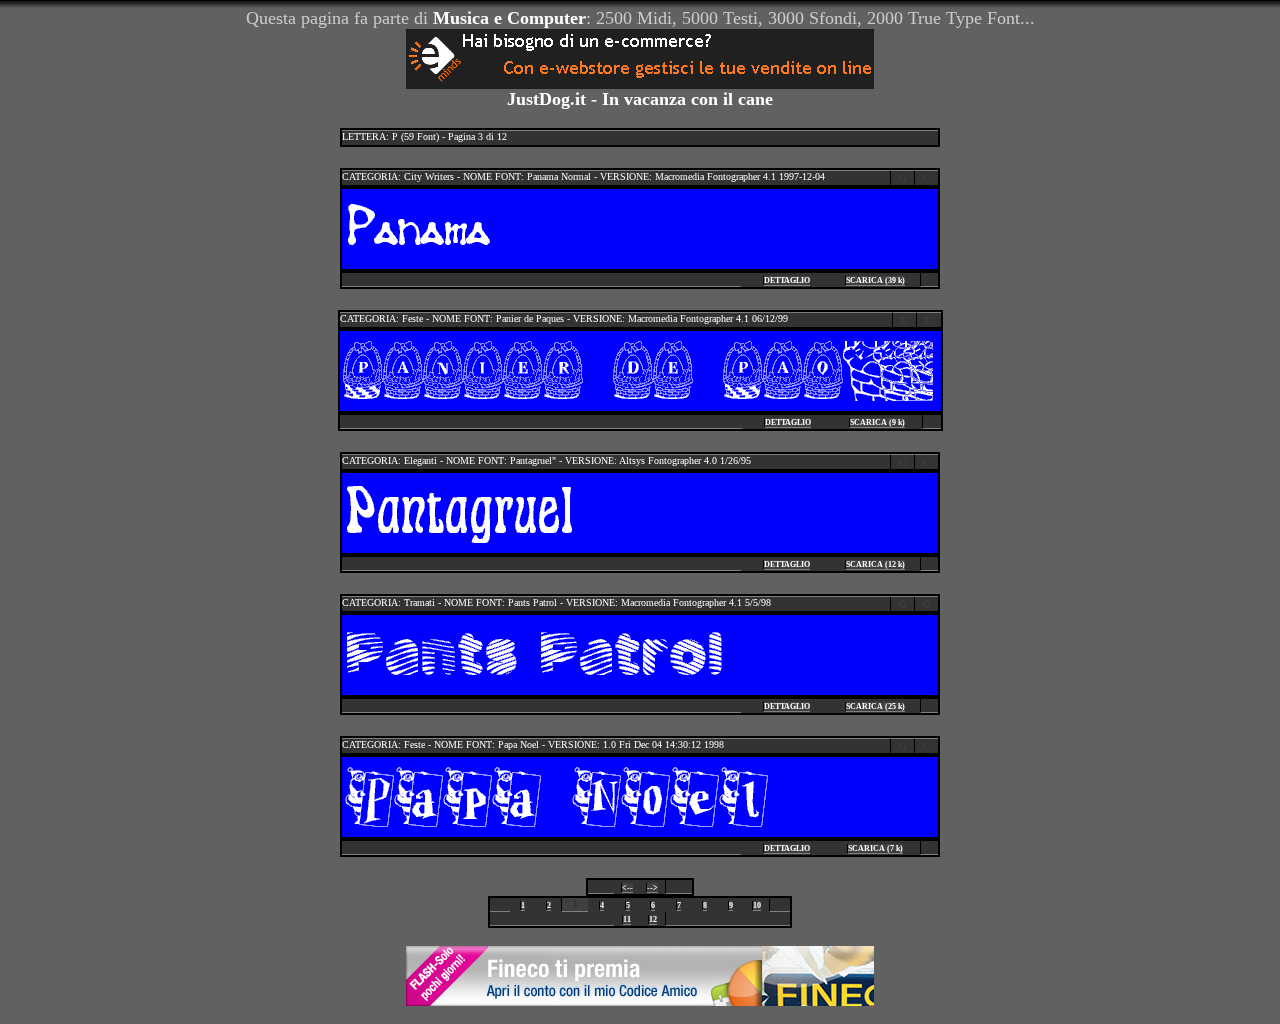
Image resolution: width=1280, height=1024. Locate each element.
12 (653, 919)
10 (757, 905)
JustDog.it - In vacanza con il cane (640, 99)
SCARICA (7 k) (875, 848)
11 (627, 919)
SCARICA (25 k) (875, 706)
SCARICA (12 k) (875, 564)
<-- (627, 887)
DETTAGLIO (787, 280)
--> (652, 887)
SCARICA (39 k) (875, 280)
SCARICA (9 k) (877, 422)
